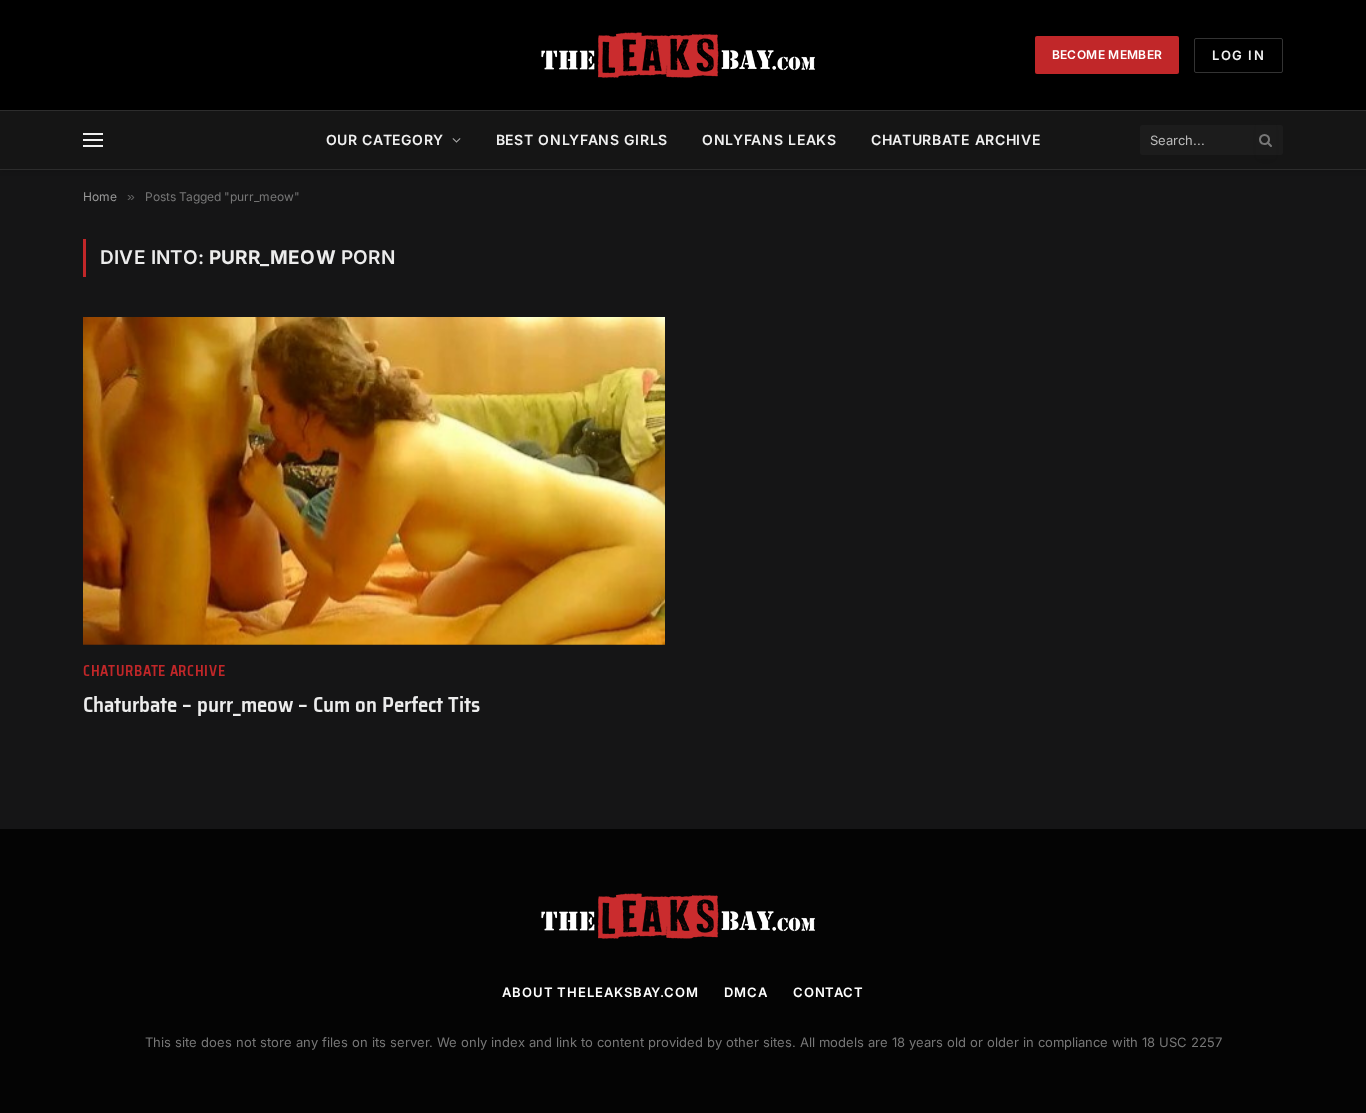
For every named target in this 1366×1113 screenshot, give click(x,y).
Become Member (1107, 54)
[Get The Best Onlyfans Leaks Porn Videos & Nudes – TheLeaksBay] (683, 55)
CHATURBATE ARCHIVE (956, 139)
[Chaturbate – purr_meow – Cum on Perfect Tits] (374, 480)
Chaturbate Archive (154, 671)
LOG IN (1238, 55)
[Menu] (93, 140)
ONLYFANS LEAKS (769, 139)
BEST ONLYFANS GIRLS (582, 139)
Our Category (385, 139)
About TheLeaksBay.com (600, 992)
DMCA (746, 992)
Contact (828, 992)
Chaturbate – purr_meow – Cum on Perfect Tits (281, 705)
